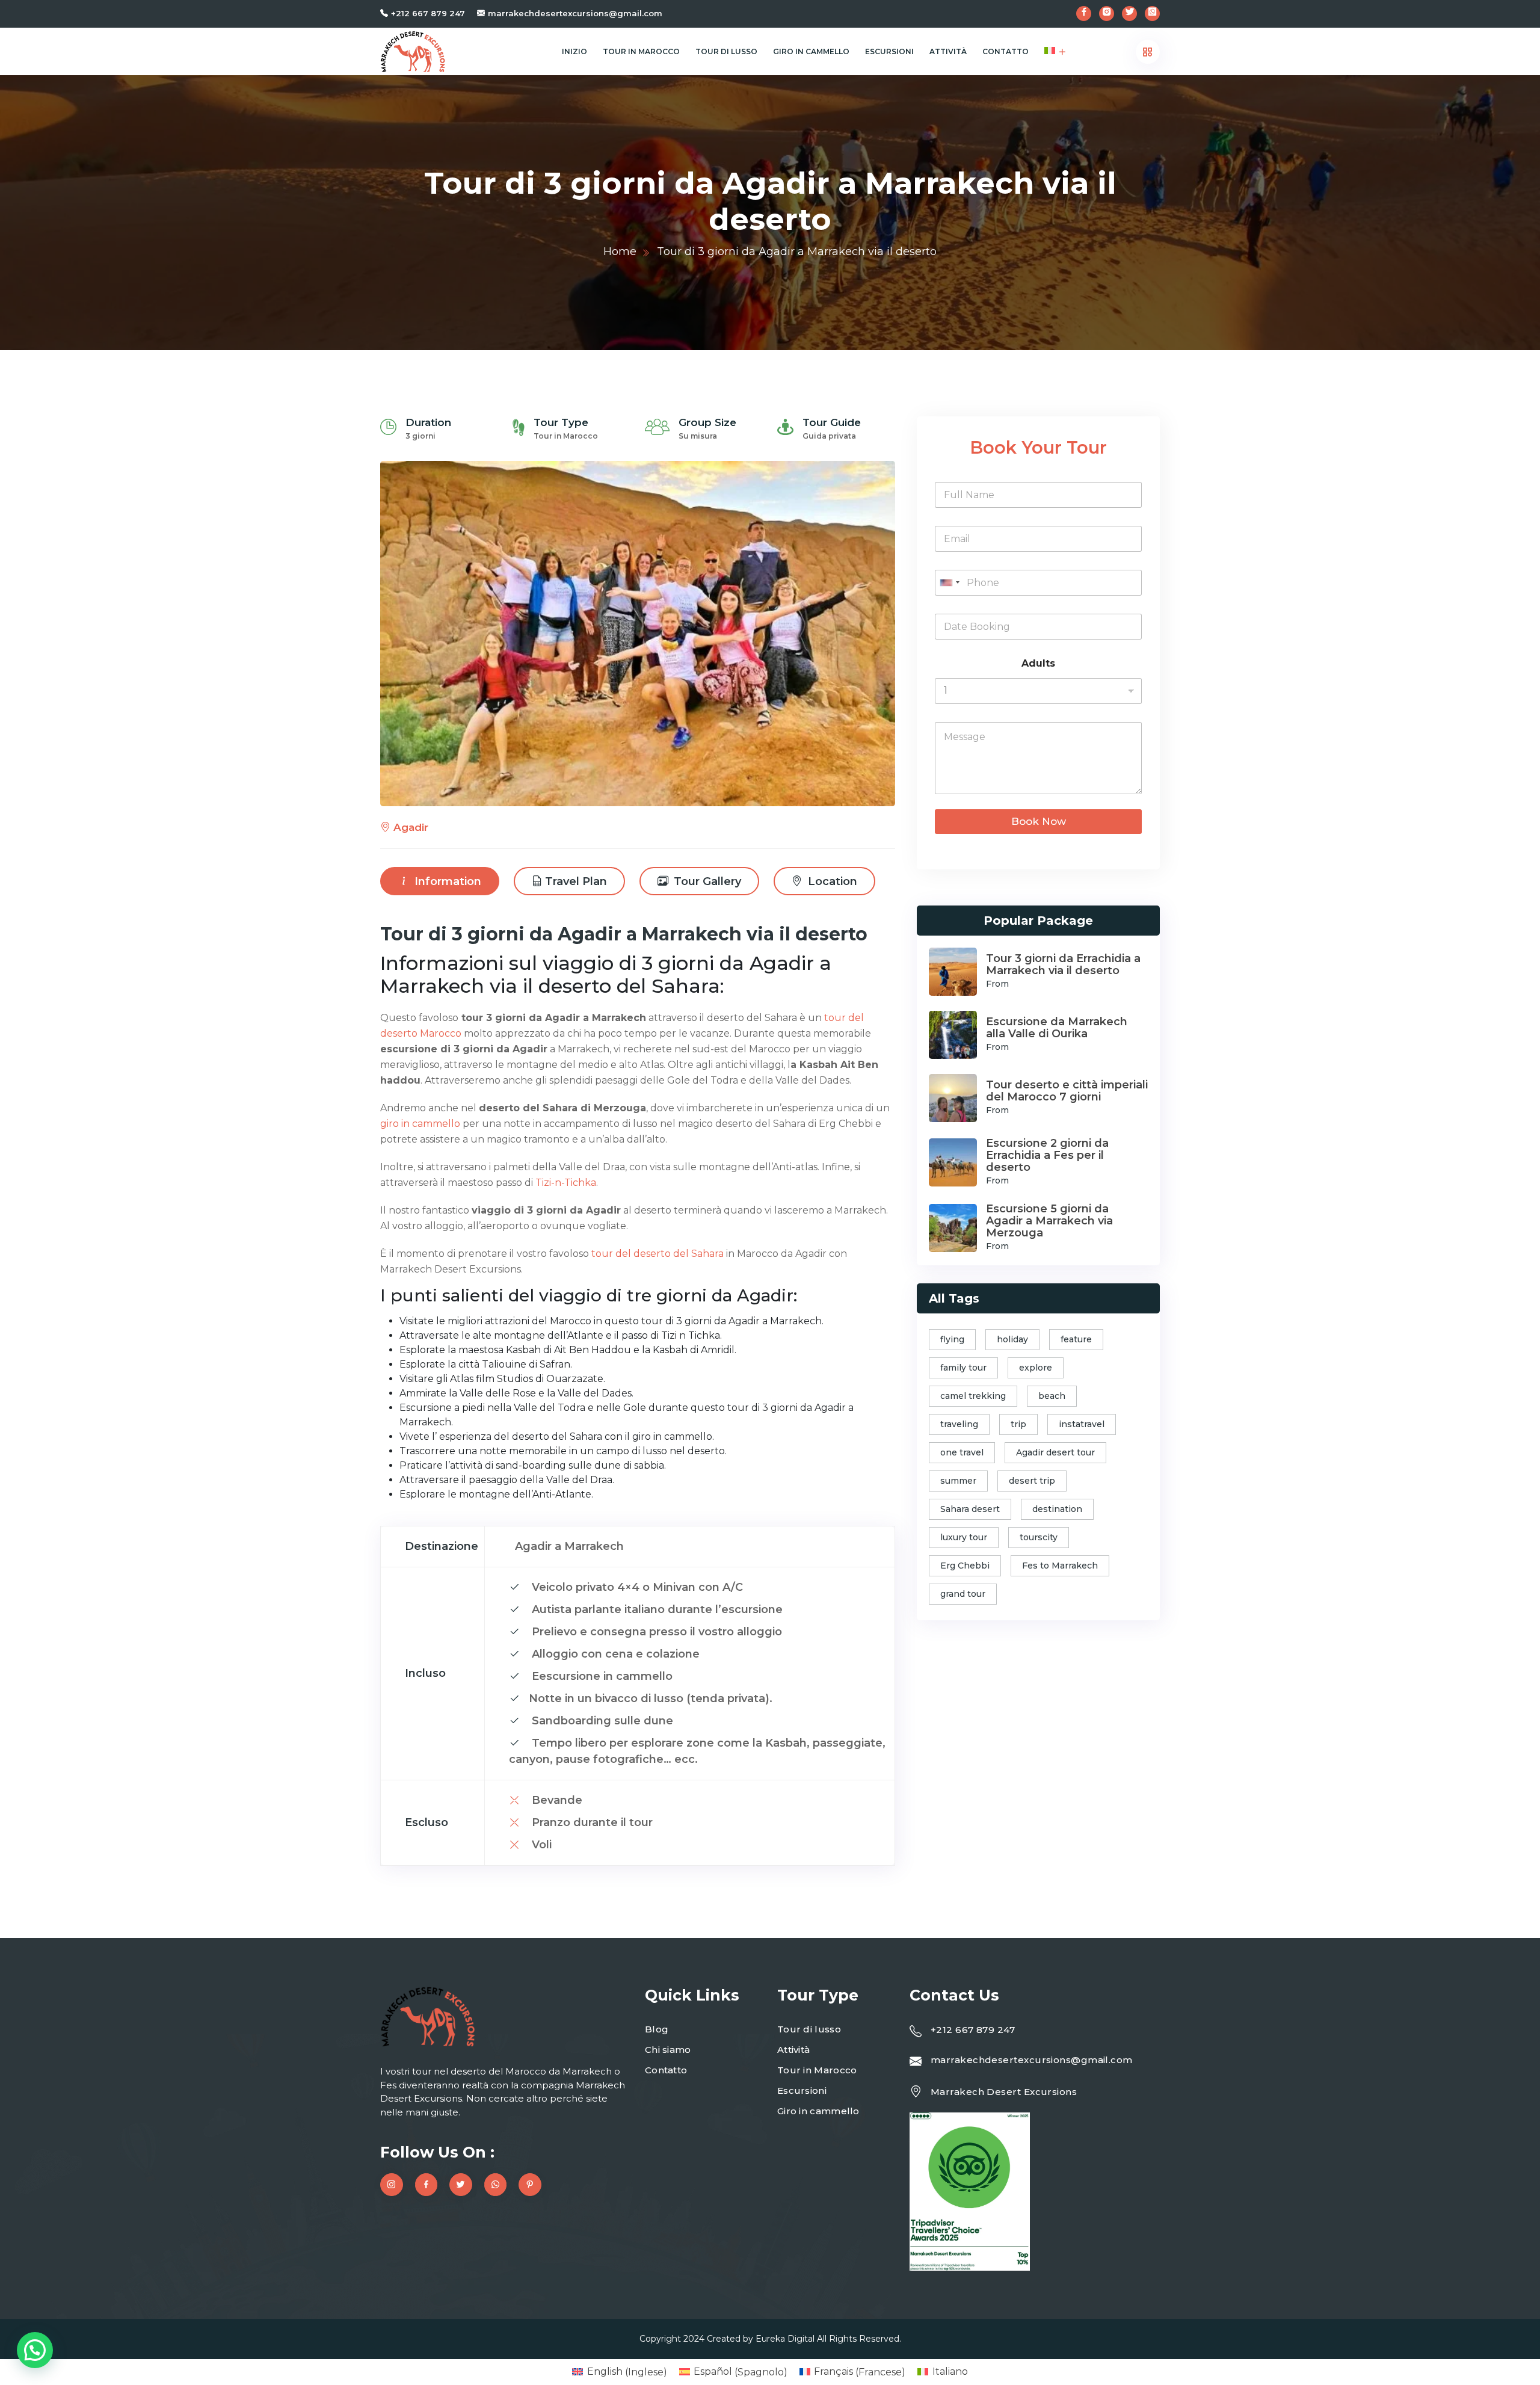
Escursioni (889, 51)
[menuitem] (1050, 51)
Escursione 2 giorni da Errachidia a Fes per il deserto (1047, 1155)
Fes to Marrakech (1060, 1566)
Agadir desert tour (1055, 1452)
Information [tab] (446, 881)
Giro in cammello (811, 51)
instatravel (1082, 1424)
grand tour (963, 1594)
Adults (1038, 663)
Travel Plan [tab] (576, 881)
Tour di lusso (726, 51)
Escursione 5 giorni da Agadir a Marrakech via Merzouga (1049, 1221)
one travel (962, 1452)
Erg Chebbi (965, 1566)
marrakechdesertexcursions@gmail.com (575, 13)
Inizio (574, 51)
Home (620, 251)
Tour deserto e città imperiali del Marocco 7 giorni (1067, 1091)
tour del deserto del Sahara (658, 1254)
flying (952, 1339)
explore (1036, 1368)
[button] (35, 2350)
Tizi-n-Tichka (566, 1183)
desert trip (1032, 1481)
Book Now (1039, 821)
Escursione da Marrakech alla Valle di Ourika (1057, 1028)
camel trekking (973, 1396)
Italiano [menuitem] (950, 2371)
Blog (657, 2029)
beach (1052, 1396)
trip (1018, 1424)
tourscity (1039, 1537)
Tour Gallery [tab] (706, 881)
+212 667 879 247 (428, 13)
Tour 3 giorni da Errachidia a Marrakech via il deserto (1063, 964)
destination (1057, 1509)
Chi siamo (668, 2050)
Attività (948, 51)
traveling (959, 1424)
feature (1076, 1339)
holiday (1012, 1339)
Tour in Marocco (641, 51)
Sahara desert (970, 1509)
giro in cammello (420, 1124)
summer (958, 1481)
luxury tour (964, 1537)
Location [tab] (831, 881)
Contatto (1006, 51)
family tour (963, 1368)
